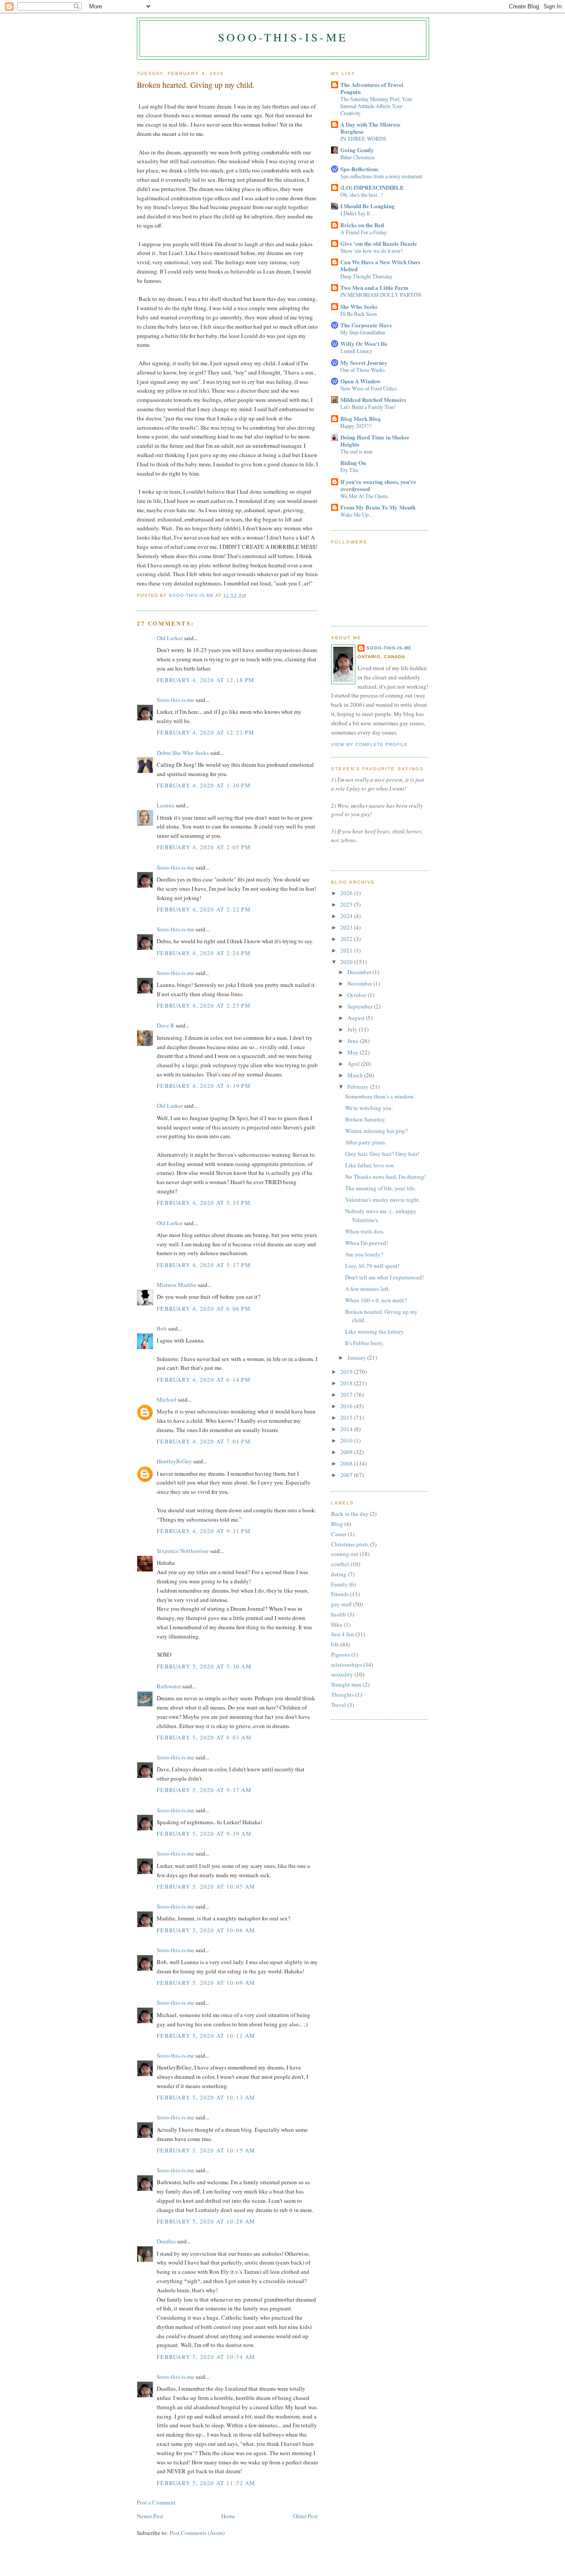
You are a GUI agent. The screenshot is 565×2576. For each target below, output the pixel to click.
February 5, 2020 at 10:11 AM (206, 2036)
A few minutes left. (367, 1289)
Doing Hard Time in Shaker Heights (375, 441)
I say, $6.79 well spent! (372, 1266)
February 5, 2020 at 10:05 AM (206, 1886)
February (359, 1087)
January (357, 1357)
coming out (345, 1554)
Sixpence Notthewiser (183, 1551)
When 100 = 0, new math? (376, 1300)
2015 (347, 1417)
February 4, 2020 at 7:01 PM (204, 1441)
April (354, 1064)
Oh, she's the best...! (362, 195)
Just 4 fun (343, 1634)
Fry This (350, 470)
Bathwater (169, 1686)
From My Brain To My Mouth (378, 507)
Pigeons (341, 1654)
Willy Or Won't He (364, 343)
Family (339, 1584)
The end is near (356, 451)
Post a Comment (156, 2502)
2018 (347, 1383)
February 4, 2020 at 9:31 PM (204, 1531)
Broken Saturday (365, 1119)
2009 (347, 1452)
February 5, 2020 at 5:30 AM (204, 1666)
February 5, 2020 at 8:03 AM (204, 1737)
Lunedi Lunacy (356, 351)
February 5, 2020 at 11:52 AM (206, 2483)
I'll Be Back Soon (359, 314)
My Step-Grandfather (363, 332)
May (354, 1052)
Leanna (166, 805)
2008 (347, 1463)
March (356, 1075)
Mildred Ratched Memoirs (373, 399)
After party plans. (366, 1142)
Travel (339, 1705)
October (358, 995)
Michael (167, 1399)
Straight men (346, 1684)
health (339, 1614)
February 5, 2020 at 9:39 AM (204, 1834)
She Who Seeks (359, 306)
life (335, 1644)
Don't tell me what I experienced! (384, 1277)
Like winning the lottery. (375, 1331)
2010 (347, 1440)
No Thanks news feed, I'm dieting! (386, 1177)
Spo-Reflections (359, 169)
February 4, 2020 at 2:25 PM (204, 1005)
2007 (347, 1475)
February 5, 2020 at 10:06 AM (206, 1930)
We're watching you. (369, 1108)
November (360, 983)
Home (228, 2516)
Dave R (166, 1025)
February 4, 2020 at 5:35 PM (204, 1203)
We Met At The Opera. (365, 496)
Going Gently (357, 150)
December (360, 972)
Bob (162, 1328)
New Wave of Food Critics (369, 388)
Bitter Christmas (358, 157)
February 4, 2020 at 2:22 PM (204, 909)
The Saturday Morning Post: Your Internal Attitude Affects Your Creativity (376, 106)
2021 (347, 950)
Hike (337, 1624)
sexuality (342, 1674)
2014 (347, 1429)
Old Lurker (170, 638)
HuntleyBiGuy (174, 1461)
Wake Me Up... (356, 514)
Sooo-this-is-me (283, 37)
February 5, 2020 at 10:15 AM (206, 2150)
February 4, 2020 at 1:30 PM (204, 785)
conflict (340, 1564)
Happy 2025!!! (356, 426)
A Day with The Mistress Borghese (370, 128)
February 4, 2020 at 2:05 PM (204, 847)
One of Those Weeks (363, 370)
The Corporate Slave (366, 325)
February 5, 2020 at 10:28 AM (206, 2221)
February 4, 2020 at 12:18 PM (205, 680)
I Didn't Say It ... (358, 213)
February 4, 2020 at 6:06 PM (204, 1309)
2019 (347, 1372)
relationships (347, 1665)
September (361, 1006)
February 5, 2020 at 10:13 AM (206, 2097)
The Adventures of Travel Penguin (372, 88)
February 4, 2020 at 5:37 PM (204, 1265)
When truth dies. (365, 1231)
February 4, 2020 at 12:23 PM (205, 732)
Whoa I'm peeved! (367, 1243)
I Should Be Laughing (367, 206)
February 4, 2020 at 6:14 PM (204, 1380)
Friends (340, 1594)
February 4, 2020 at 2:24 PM (204, 953)
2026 (347, 893)
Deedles (166, 2241)
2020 (347, 962)
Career (339, 1534)
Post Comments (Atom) (197, 2533)
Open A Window (360, 381)
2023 (347, 927)
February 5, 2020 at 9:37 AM (204, 1790)
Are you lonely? (364, 1254)
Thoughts (343, 1695)
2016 (347, 1406)
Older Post (305, 2516)
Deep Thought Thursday (366, 276)
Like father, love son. (370, 1165)
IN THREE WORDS (363, 139)
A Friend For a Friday (363, 232)
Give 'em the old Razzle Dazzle (379, 243)
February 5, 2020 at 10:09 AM (206, 1983)
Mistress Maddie (177, 1285)
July (353, 1029)
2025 (347, 904)
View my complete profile (369, 744)
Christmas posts (350, 1544)
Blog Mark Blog (361, 418)
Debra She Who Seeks (183, 753)
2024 (347, 916)
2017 (347, 1395)
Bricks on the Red (362, 225)
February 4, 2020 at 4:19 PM (204, 1086)
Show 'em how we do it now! (371, 251)
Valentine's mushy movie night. (383, 1200)
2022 (347, 939)
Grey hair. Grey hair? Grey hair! (382, 1154)
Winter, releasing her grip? (377, 1131)
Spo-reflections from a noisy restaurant (381, 176)
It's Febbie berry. (365, 1343)
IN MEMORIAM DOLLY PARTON (381, 295)
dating (339, 1574)
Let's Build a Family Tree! (368, 407)
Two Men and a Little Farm (374, 287)
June (354, 1041)
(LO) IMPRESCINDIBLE (372, 187)
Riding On (353, 463)
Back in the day (350, 1514)
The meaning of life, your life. (380, 1188)
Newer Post (150, 2516)
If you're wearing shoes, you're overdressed (378, 485)
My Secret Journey (364, 362)
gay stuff (341, 1604)
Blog (337, 1524)
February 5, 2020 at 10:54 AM (206, 2357)
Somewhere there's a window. (380, 1096)
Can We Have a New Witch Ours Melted (380, 265)
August (357, 1018)
